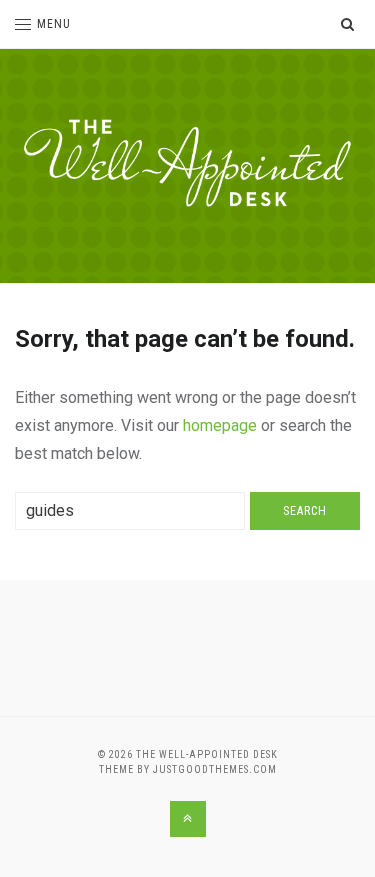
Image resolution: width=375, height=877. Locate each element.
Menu (54, 24)
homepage (220, 425)
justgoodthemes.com (215, 769)
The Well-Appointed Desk (207, 754)
